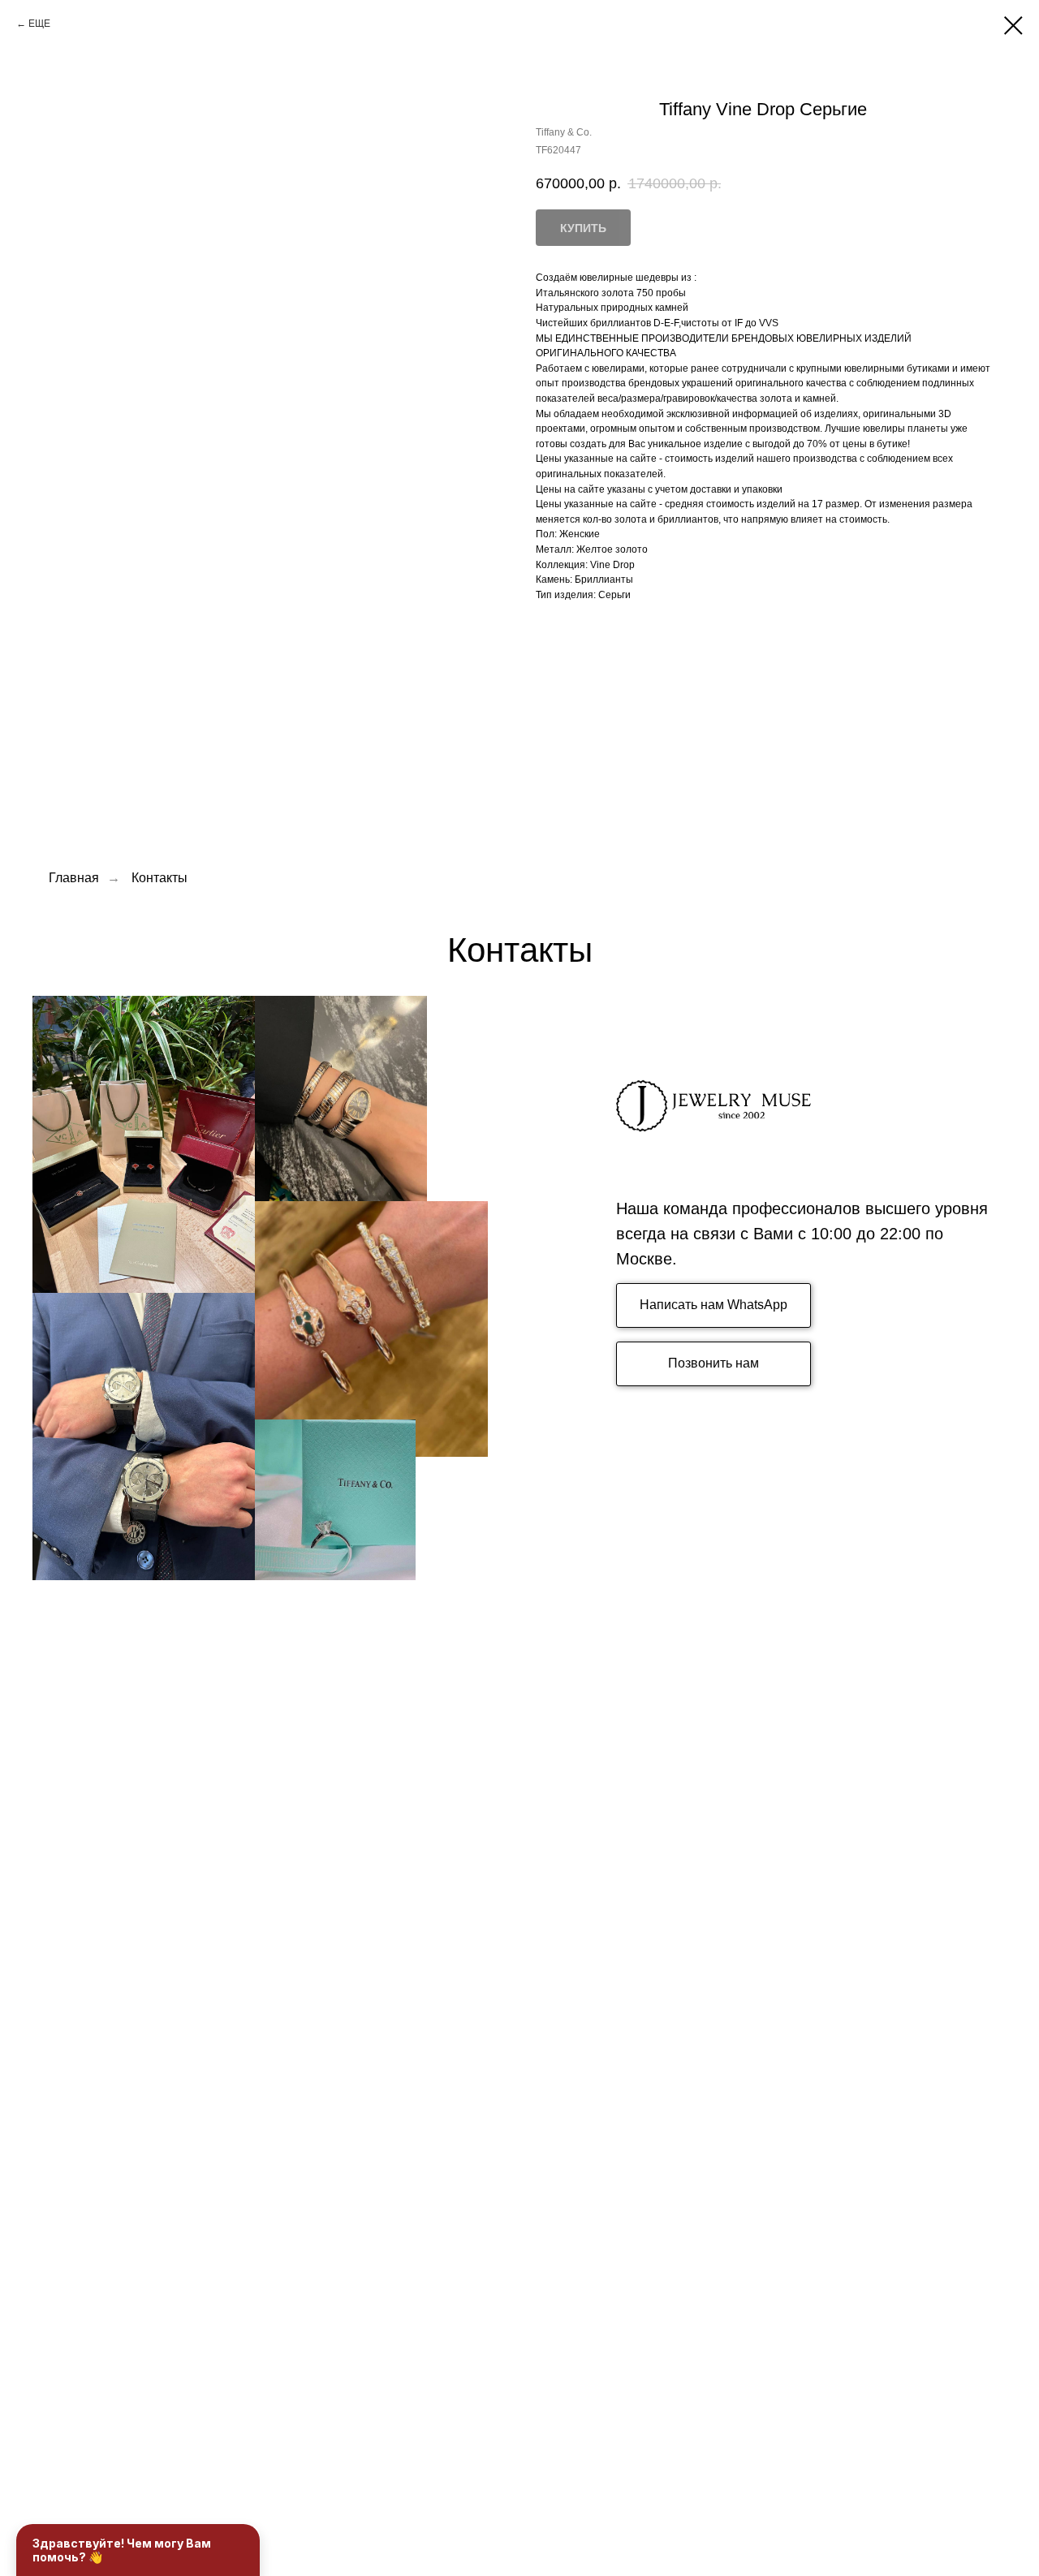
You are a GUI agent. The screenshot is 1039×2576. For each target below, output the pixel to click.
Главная (74, 878)
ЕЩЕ (39, 24)
